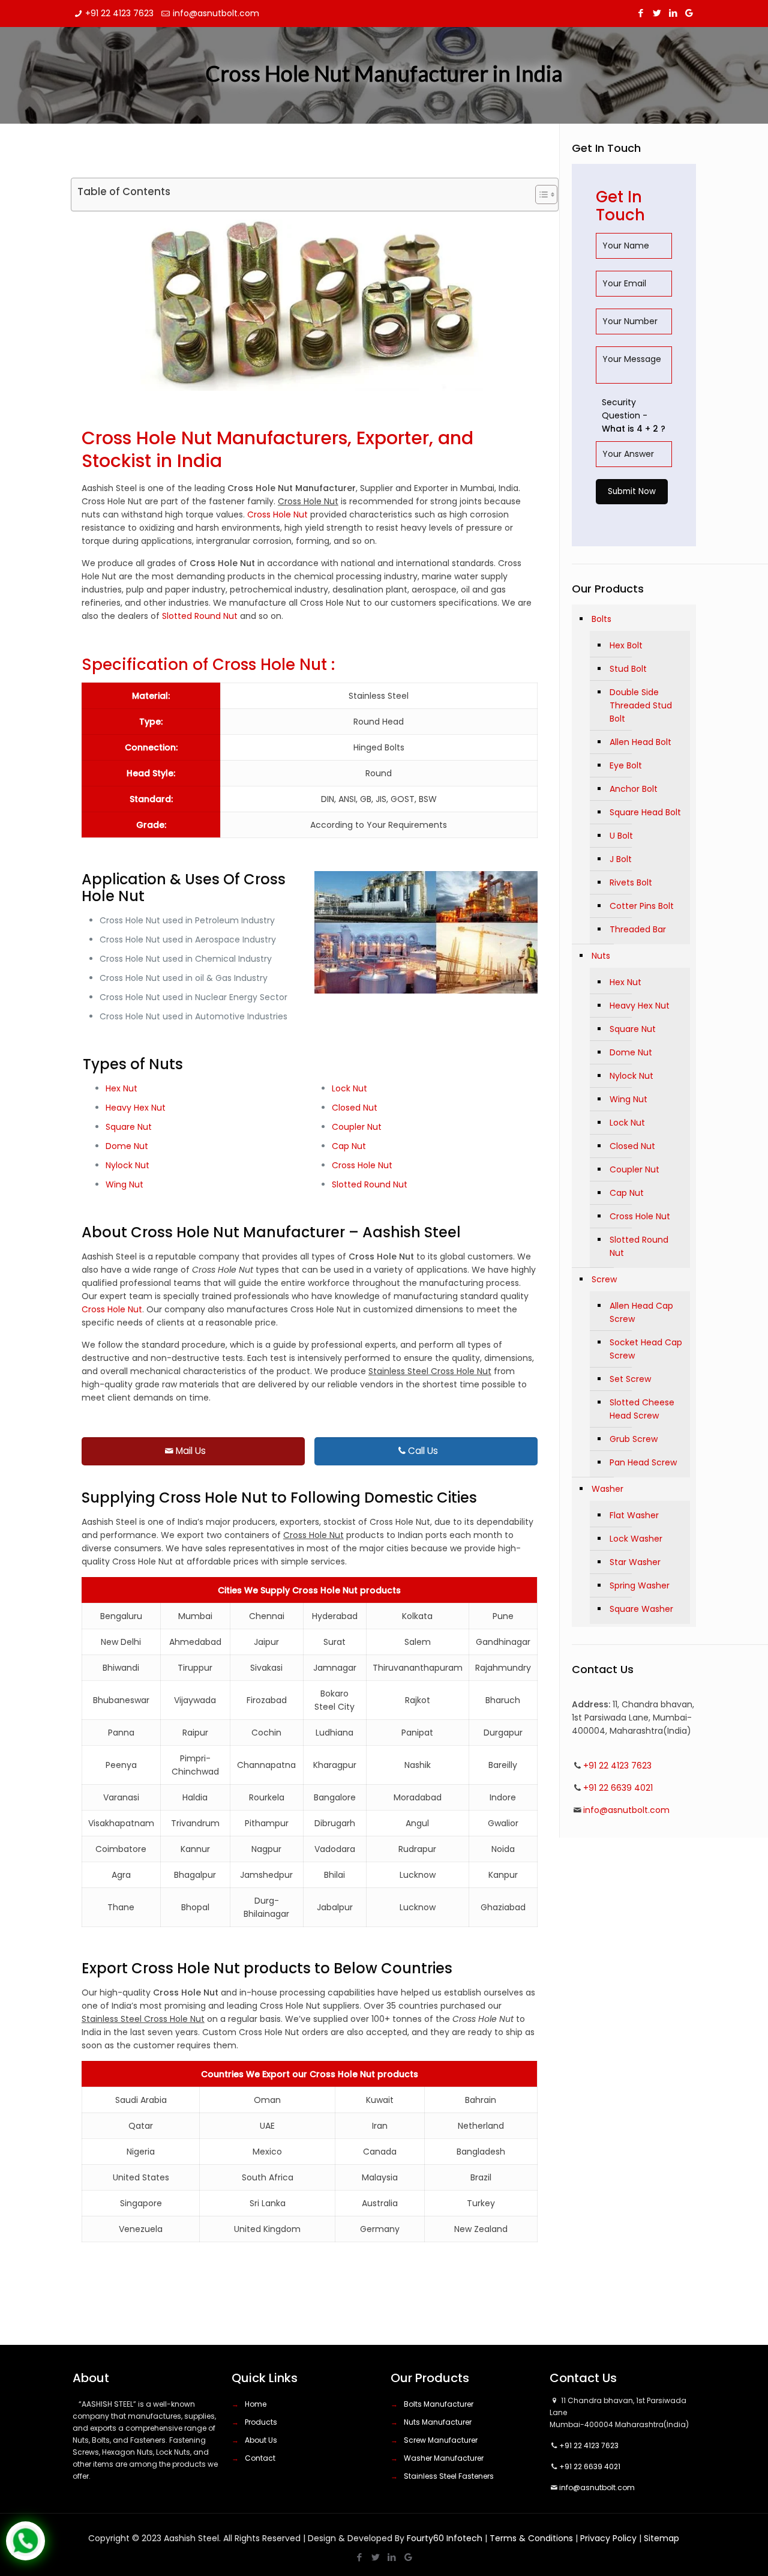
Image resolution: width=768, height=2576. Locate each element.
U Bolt (621, 836)
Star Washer (635, 1562)
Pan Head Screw (643, 1462)
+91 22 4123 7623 (119, 13)
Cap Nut (349, 1146)
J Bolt (621, 859)
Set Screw (630, 1379)
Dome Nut (127, 1146)
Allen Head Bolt (640, 742)
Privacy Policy (608, 2538)
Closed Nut (355, 1108)
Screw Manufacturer (441, 2440)
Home (256, 2404)
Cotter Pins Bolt (642, 906)
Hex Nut (121, 1088)
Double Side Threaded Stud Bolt (641, 705)
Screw (604, 1279)
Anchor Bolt (634, 789)
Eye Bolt (626, 765)
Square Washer (641, 1609)
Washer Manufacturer (444, 2458)
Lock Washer (636, 1539)
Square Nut (129, 1127)
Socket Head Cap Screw (646, 1349)
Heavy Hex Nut (136, 1108)
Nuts (601, 956)
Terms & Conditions (531, 2538)
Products (261, 2422)
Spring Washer (640, 1585)
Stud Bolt (628, 669)
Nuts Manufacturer (438, 2422)
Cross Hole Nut (277, 514)
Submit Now (632, 491)
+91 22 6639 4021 (618, 1788)
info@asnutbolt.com (216, 13)
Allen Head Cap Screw (641, 1312)
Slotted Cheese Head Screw (642, 1409)
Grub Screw (634, 1439)
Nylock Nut (127, 1165)
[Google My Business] (689, 13)
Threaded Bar (638, 929)
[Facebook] (640, 13)
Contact (260, 2458)
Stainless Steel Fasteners (449, 2476)
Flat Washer (634, 1515)
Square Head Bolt (645, 812)
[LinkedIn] (673, 13)
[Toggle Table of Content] (540, 195)
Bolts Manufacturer (439, 2404)
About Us (261, 2440)
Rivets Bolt (631, 882)
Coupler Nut (357, 1127)
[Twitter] (657, 13)
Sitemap (661, 2538)
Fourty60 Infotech (445, 2538)
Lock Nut (349, 1088)
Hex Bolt (626, 645)
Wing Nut (124, 1184)
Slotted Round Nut (200, 616)
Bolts (601, 619)
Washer (607, 1489)
